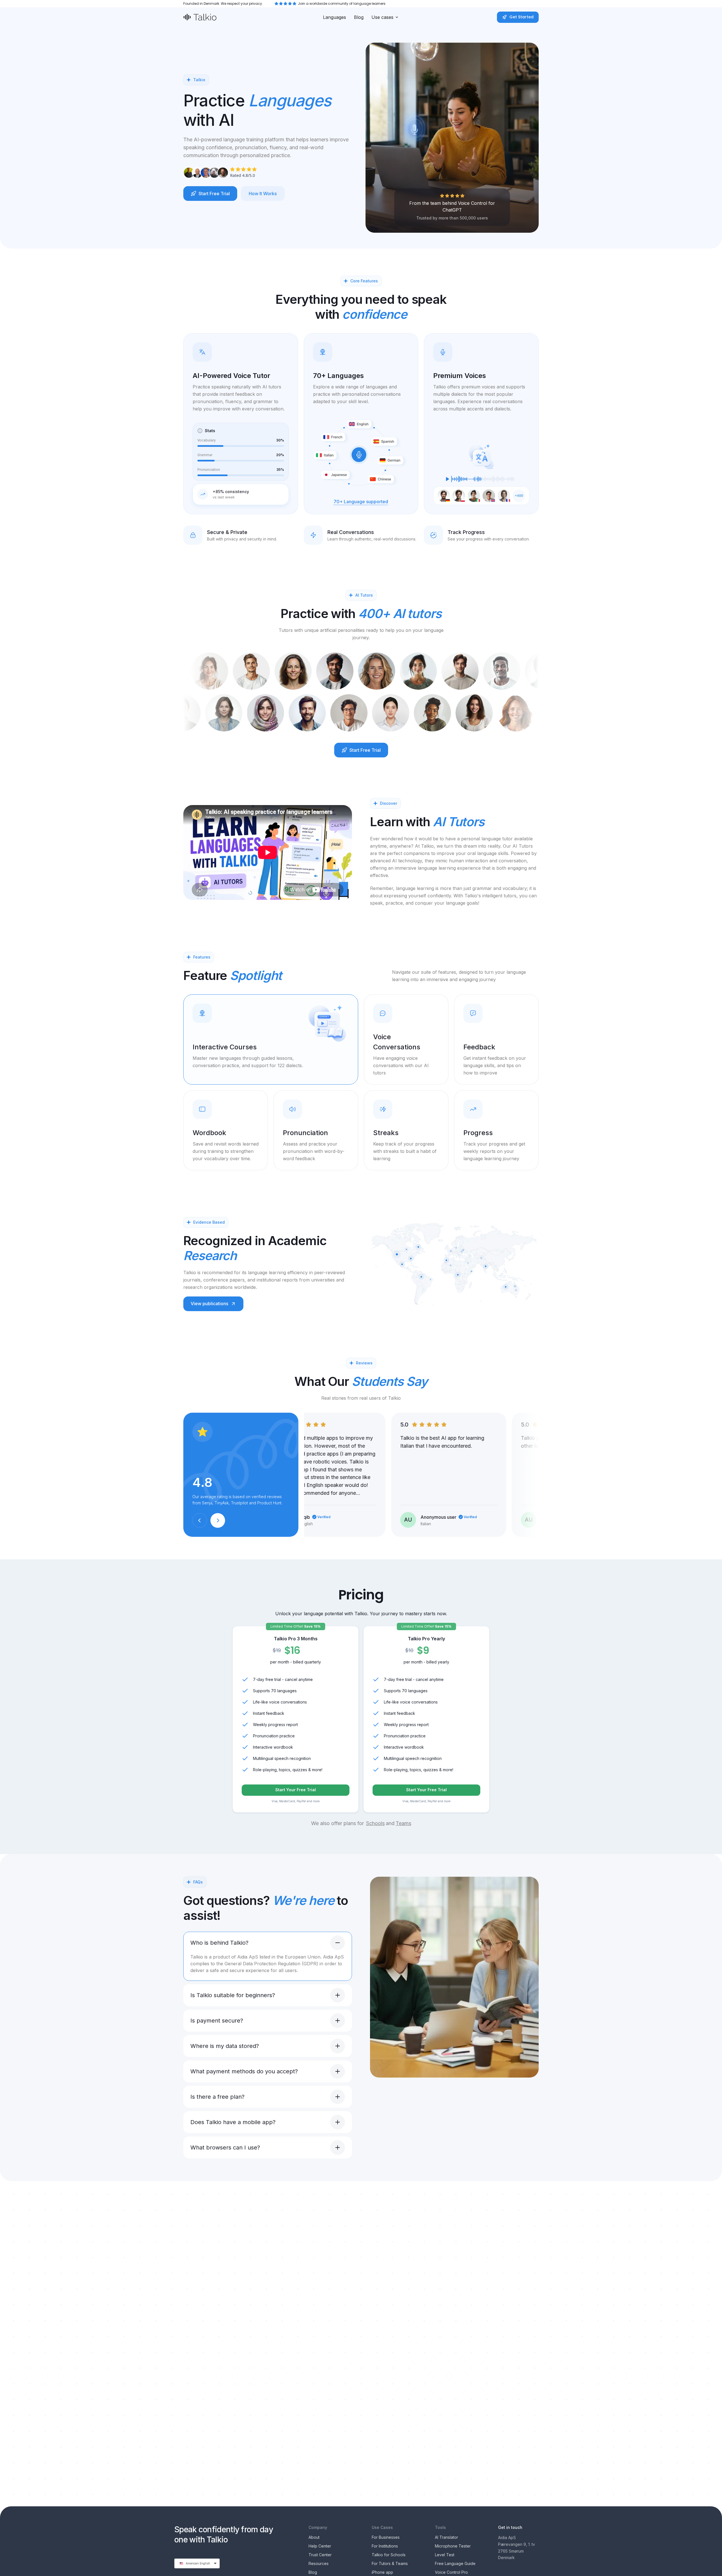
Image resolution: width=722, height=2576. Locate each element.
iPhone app (382, 2572)
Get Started (521, 17)
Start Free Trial (214, 194)
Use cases (382, 17)
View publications (209, 1304)
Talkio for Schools (389, 2555)
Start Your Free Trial (296, 1790)
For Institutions (385, 2546)
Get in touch (510, 2527)
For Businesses (386, 2537)
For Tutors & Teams (390, 2563)
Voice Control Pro (451, 2572)
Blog (359, 17)
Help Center (320, 2546)
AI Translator (446, 2537)
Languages (334, 17)
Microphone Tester (453, 2546)
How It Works (263, 194)
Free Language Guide (455, 2563)
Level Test (445, 2555)
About (314, 2537)
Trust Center (320, 2555)
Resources (319, 2563)
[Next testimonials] (218, 1520)
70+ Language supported (361, 502)
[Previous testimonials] (200, 1520)
